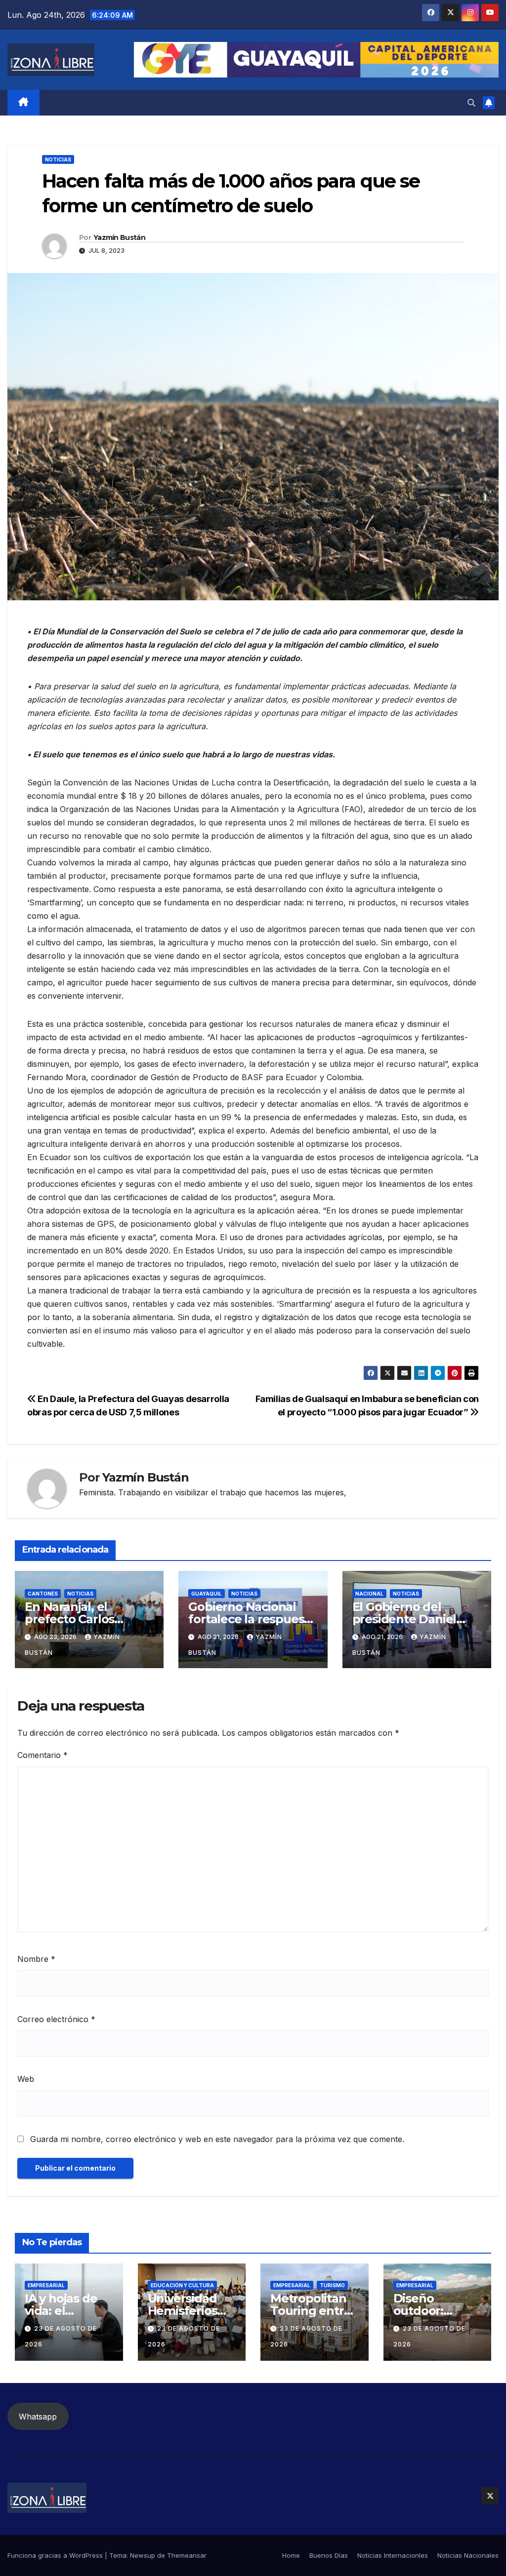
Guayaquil (207, 1594)
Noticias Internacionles (393, 2555)
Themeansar (187, 2555)
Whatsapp (38, 2417)
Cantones (43, 1594)
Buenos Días (329, 2555)
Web (26, 2079)
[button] (471, 103)
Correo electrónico (56, 2019)
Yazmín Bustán (119, 237)
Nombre (36, 1959)
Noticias (58, 159)
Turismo (332, 2285)
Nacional (369, 1594)
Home (291, 2555)
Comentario (42, 1755)
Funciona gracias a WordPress (56, 2555)
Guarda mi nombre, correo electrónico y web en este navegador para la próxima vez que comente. (217, 2139)
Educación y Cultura (182, 2285)
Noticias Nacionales (468, 2555)
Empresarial (46, 2285)
